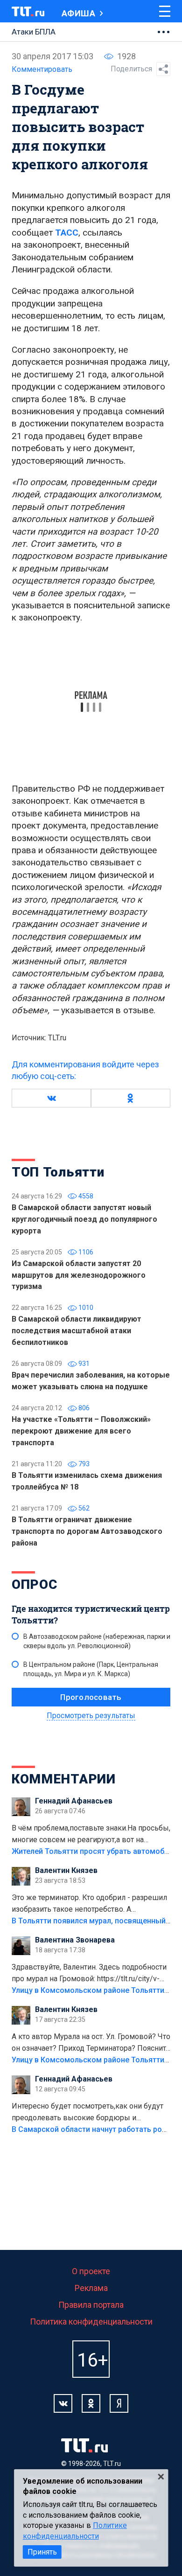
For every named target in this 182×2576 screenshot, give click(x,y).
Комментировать (42, 69)
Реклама (91, 2288)
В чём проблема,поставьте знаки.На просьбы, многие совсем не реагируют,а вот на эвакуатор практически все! (91, 1835)
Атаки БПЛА (34, 32)
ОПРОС (35, 1584)
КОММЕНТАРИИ (64, 1779)
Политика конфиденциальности (91, 2322)
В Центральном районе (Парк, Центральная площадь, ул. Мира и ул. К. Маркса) (91, 1669)
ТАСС (67, 233)
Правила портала (91, 2305)
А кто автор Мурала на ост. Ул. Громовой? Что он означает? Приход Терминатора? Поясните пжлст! (91, 2043)
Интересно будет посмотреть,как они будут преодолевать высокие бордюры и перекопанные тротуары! (87, 2113)
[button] (51, 1098)
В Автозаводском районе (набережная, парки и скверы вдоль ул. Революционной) (97, 1641)
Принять (42, 2552)
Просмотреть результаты (91, 1716)
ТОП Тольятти (58, 1172)
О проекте (91, 2271)
